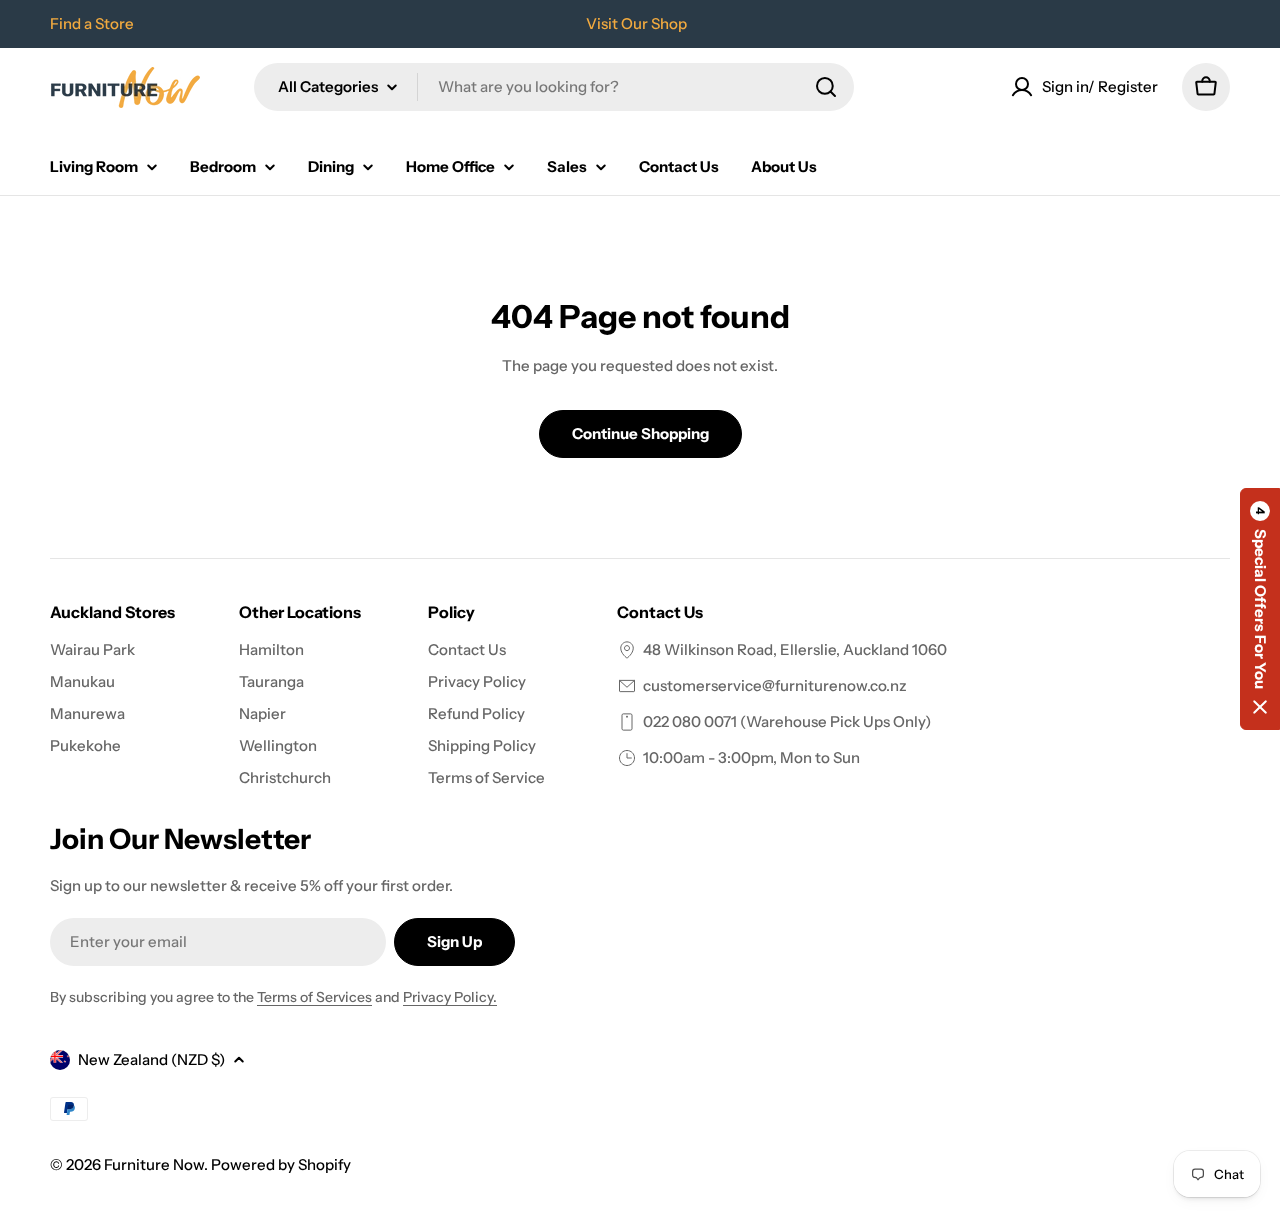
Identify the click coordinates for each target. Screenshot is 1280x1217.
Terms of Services (314, 997)
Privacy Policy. (450, 997)
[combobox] (554, 87)
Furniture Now (154, 1164)
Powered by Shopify (281, 1164)
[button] (1260, 609)
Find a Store (92, 23)
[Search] (826, 87)
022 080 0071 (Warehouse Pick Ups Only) (787, 721)
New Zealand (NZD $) (151, 1059)
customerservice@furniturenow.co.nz (775, 685)
